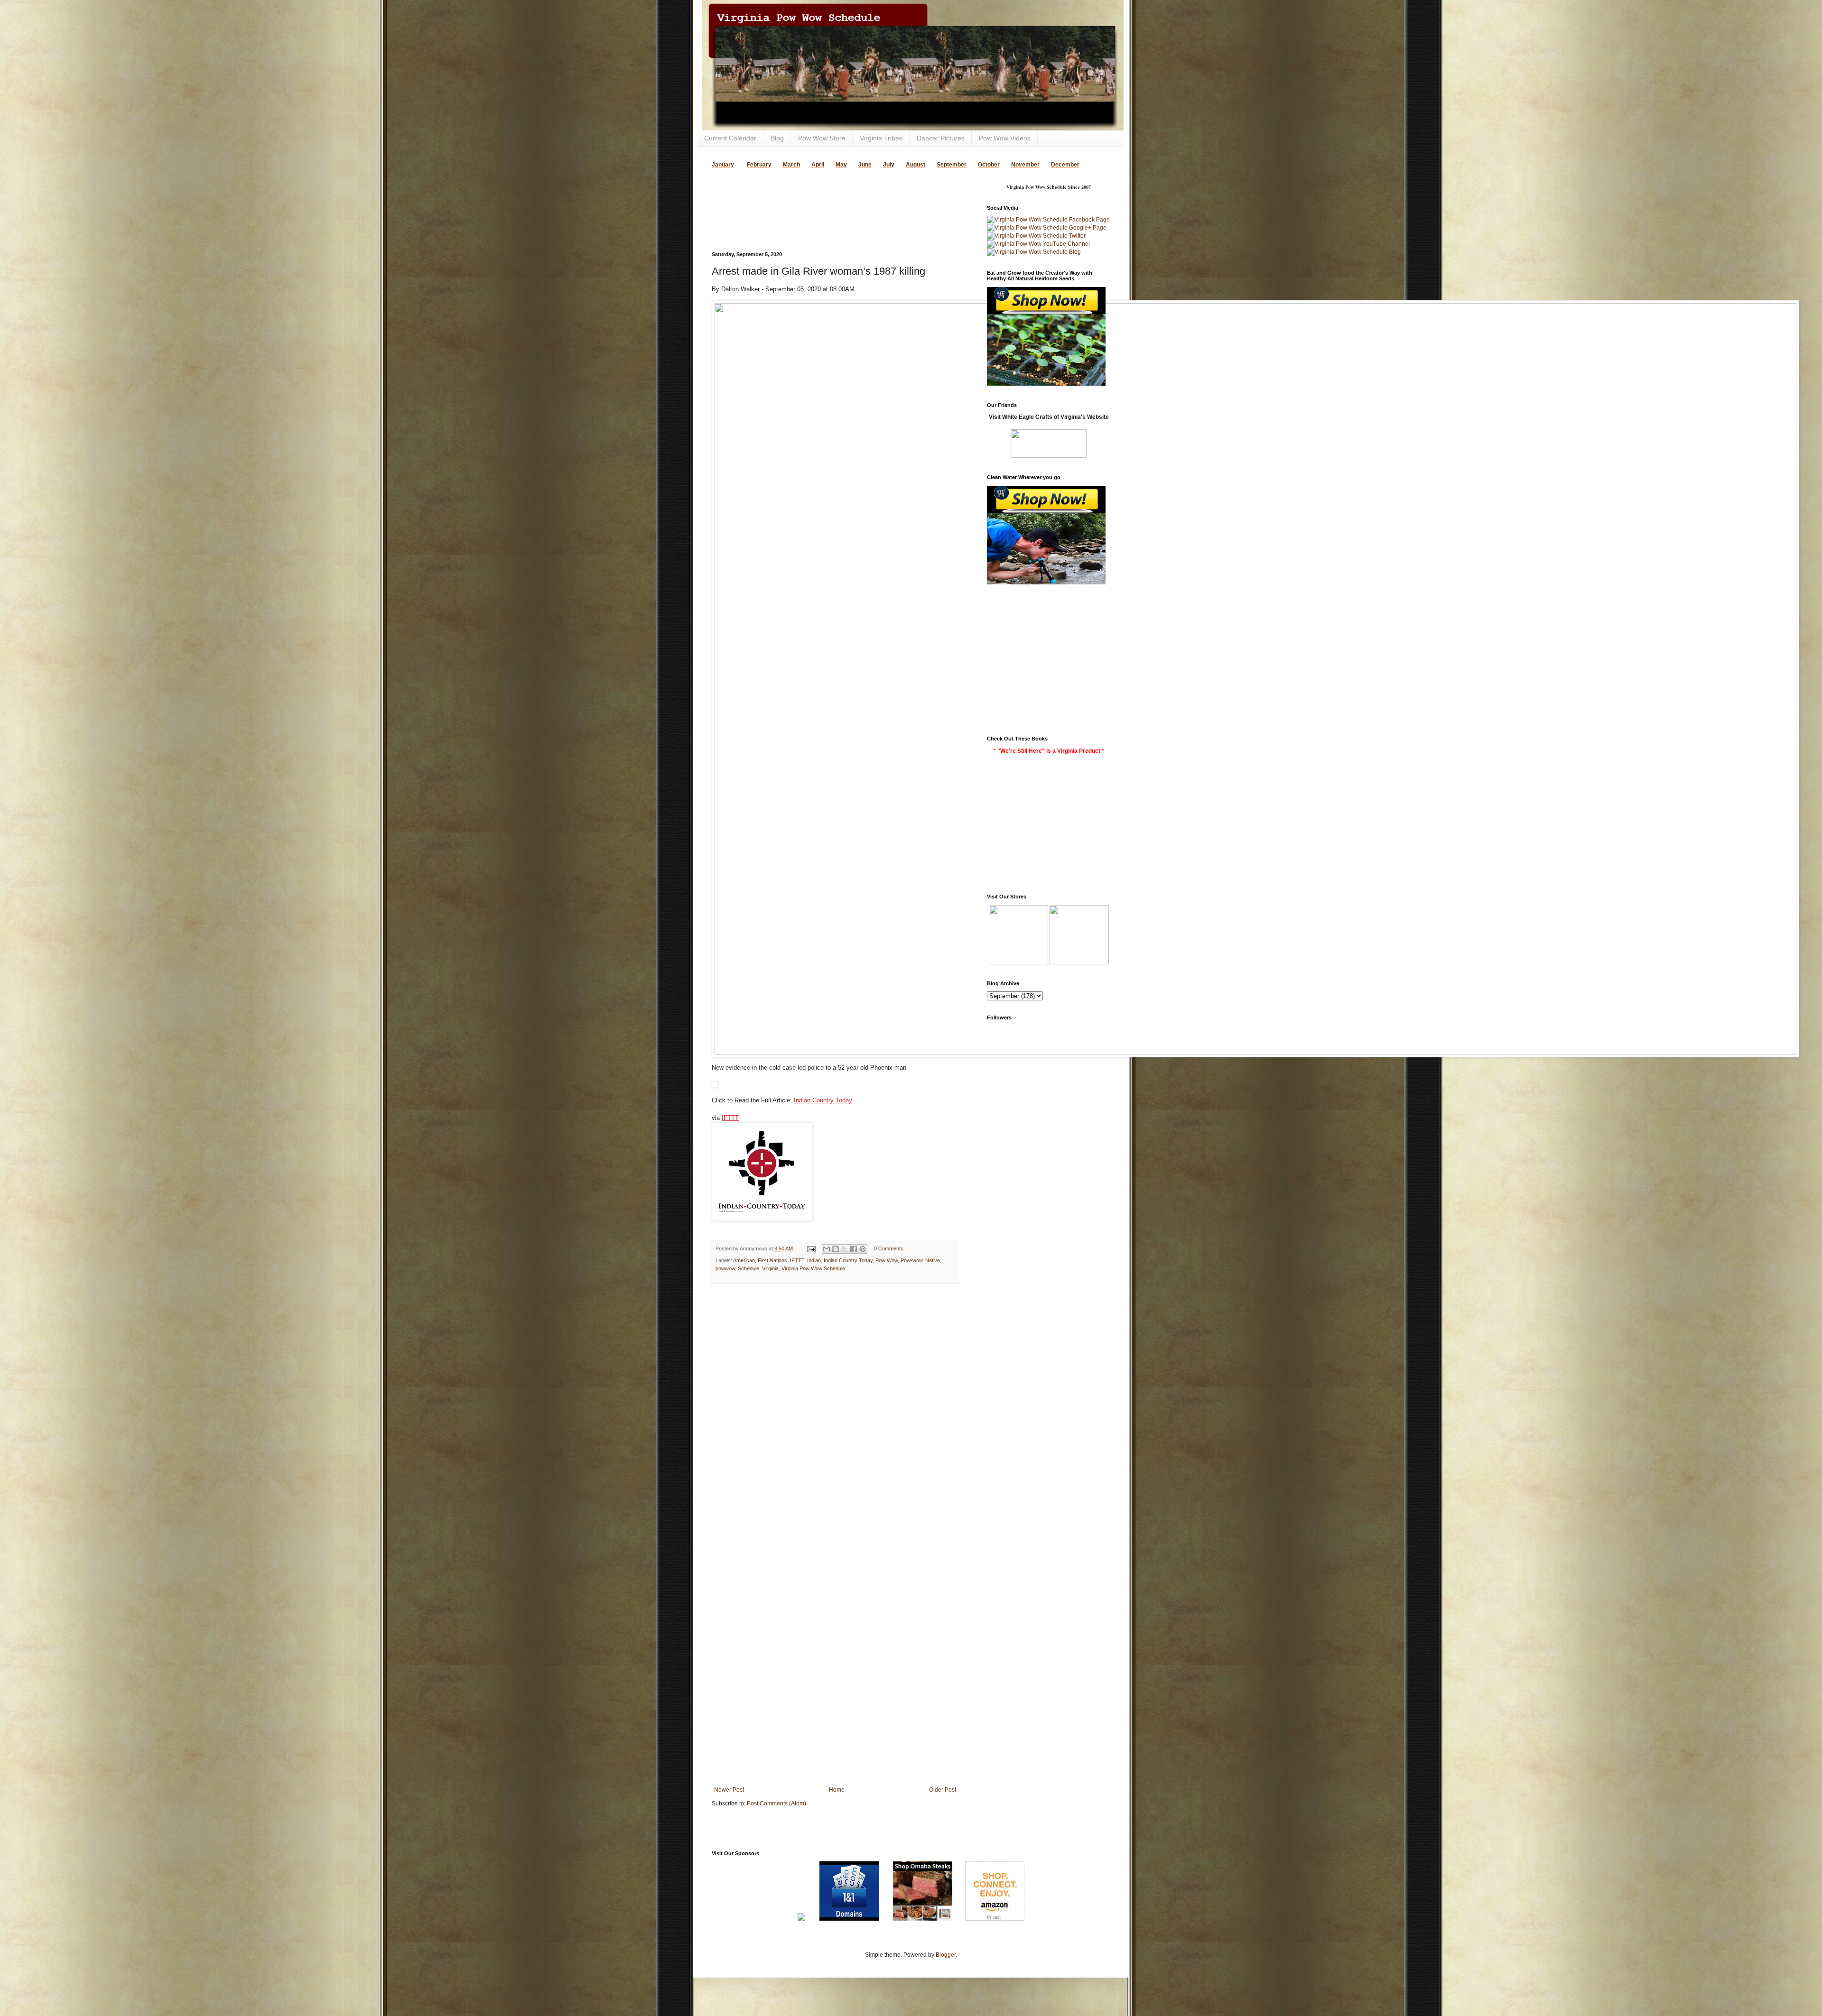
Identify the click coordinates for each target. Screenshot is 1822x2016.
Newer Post (729, 1790)
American (744, 1260)
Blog (777, 138)
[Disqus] (835, 1414)
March (791, 165)
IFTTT (730, 1118)
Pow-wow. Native (920, 1260)
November (1025, 165)
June (865, 165)
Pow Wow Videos (1005, 138)
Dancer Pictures (941, 138)
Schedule (748, 1268)
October (989, 165)
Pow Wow (887, 1260)
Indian (814, 1260)
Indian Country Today (823, 1100)
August (916, 165)
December (1065, 165)
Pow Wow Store (822, 138)
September (952, 165)
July (889, 165)
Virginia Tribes (881, 138)
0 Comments (889, 1248)
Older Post (943, 1790)
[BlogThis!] (836, 1249)
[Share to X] (845, 1249)
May (841, 165)
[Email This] (827, 1249)
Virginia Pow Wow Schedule (813, 1268)
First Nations (772, 1260)
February (759, 165)
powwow (725, 1268)
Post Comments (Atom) (776, 1803)
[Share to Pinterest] (863, 1249)
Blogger (946, 1955)
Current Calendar (730, 138)
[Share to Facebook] (854, 1249)
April (818, 165)
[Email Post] (811, 1248)
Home (837, 1790)
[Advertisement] (823, 197)
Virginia (770, 1268)
